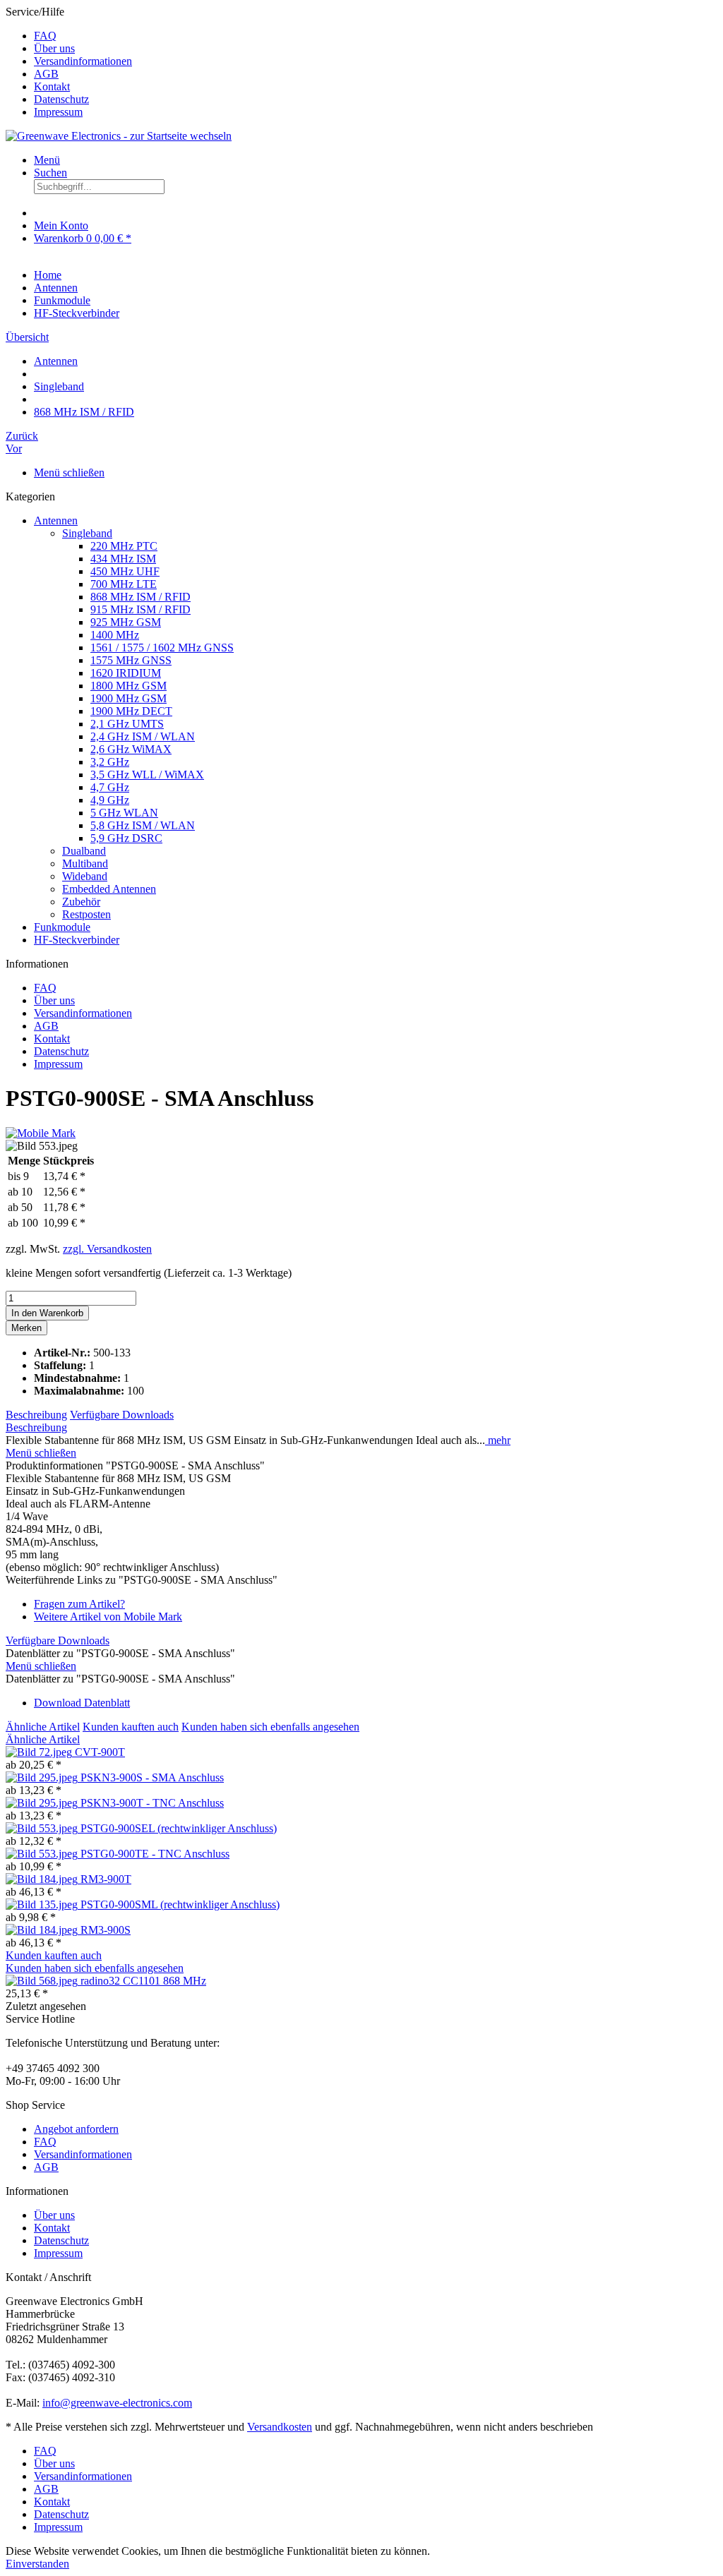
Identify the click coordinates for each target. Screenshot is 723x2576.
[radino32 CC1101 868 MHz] (43, 1981)
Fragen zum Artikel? (79, 1604)
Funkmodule (62, 927)
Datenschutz (61, 99)
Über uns (54, 48)
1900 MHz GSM (129, 698)
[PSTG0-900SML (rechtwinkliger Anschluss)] (43, 1904)
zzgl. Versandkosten (107, 1249)
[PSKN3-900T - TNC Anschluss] (43, 1803)
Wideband (85, 876)
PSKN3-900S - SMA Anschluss (152, 1777)
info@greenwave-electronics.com (117, 2403)
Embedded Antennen (109, 889)
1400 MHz (115, 635)
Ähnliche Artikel (43, 1727)
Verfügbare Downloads (122, 1415)
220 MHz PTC (124, 546)
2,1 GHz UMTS (127, 724)
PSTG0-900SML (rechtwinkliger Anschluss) (180, 1904)
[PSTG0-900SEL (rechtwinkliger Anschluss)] (43, 1828)
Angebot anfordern (76, 2129)
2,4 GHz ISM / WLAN (143, 736)
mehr (498, 1440)
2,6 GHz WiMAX (131, 749)
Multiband (85, 863)
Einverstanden (37, 2564)
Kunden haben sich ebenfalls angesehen (270, 1727)
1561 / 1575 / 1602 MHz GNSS (162, 648)
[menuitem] (376, 36)
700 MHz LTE (124, 584)
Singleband (87, 533)
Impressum (58, 112)
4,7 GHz (110, 787)
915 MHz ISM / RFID (141, 609)
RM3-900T (106, 1879)
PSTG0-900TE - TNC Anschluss (155, 1854)
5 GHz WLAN (124, 813)
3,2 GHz (110, 762)
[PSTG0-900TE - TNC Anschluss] (43, 1854)
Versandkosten (280, 2427)
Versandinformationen (83, 61)
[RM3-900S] (43, 1930)
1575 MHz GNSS (131, 660)
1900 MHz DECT (131, 711)
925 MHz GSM (126, 622)
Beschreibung (36, 1415)
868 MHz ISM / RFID (141, 597)
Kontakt (52, 86)
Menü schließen (69, 473)
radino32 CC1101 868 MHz (143, 1981)
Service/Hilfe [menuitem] (69, 62)
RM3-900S (106, 1930)
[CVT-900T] (40, 1752)
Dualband (84, 851)
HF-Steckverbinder (77, 940)
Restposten (86, 914)
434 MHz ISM (123, 559)
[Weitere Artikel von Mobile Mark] (41, 1133)
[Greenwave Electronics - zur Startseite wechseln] (119, 136)
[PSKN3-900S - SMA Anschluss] (43, 1777)
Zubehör (81, 902)
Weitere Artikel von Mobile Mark (108, 1617)
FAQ (45, 36)
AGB (46, 74)
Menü (47, 160)
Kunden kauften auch (131, 1727)
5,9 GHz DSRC (126, 838)
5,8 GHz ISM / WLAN (143, 825)
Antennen (56, 520)
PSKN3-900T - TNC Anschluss (152, 1803)
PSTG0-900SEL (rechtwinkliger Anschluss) (179, 1828)
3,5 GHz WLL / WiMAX (147, 775)
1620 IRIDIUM (126, 673)
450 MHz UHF (125, 571)
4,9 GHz (110, 800)
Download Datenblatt (82, 1703)
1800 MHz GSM (129, 686)
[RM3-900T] (43, 1879)
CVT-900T (100, 1752)
